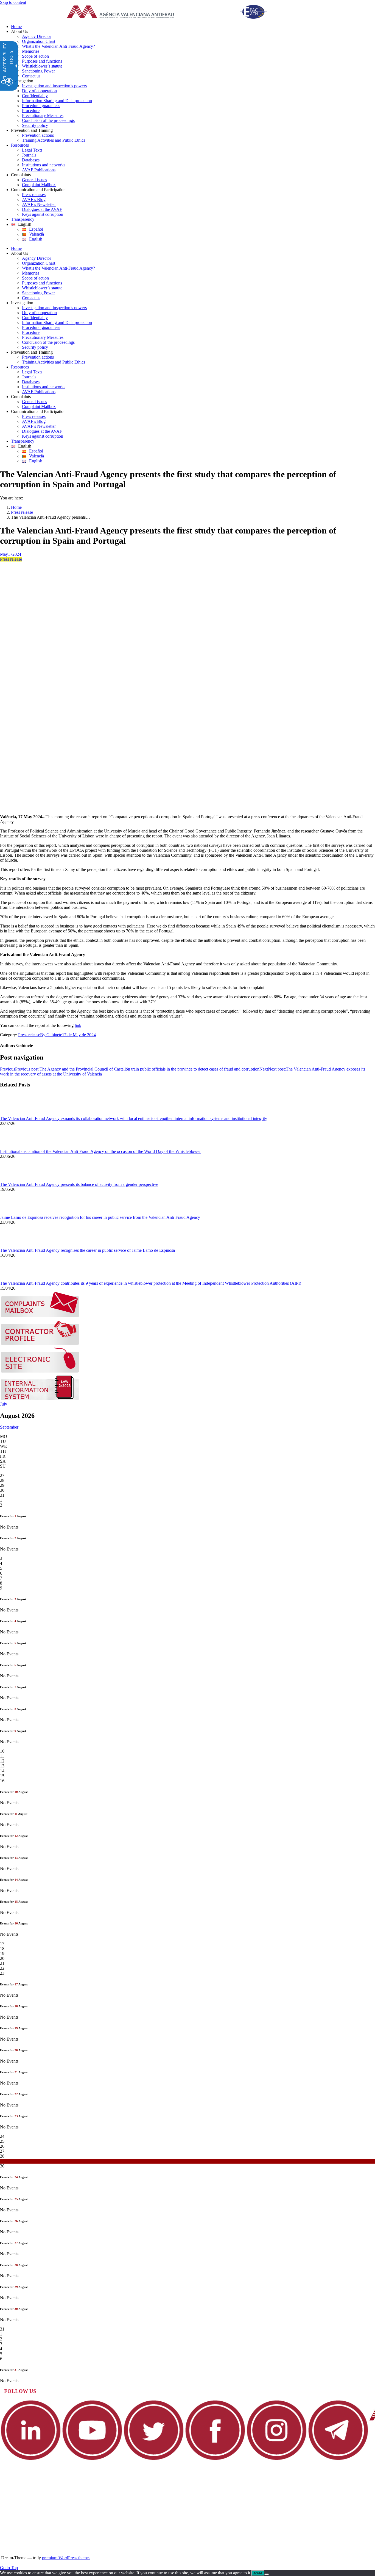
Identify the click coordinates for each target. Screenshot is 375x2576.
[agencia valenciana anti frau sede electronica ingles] (40, 1371)
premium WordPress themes (66, 2558)
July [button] (4, 1404)
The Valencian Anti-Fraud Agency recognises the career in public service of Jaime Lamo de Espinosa (87, 1250)
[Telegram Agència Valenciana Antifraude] (338, 2459)
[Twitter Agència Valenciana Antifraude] (154, 2459)
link (78, 1025)
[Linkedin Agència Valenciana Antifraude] (31, 2459)
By (51, 1035)
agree (258, 2573)
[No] (267, 2574)
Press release (22, 512)
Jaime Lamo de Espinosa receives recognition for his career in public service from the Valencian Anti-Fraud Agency (100, 1217)
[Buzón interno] (40, 1399)
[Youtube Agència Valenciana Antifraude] (92, 2459)
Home (16, 507)
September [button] (9, 1427)
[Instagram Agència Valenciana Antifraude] (277, 2459)
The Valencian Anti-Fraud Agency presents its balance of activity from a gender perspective (79, 1184)
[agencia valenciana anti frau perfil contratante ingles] (40, 1344)
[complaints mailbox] (40, 1316)
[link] (174, 12)
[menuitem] (193, 27)
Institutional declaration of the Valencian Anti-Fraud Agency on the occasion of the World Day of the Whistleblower (100, 1151)
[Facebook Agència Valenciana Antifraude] (215, 2459)
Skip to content (13, 2)
